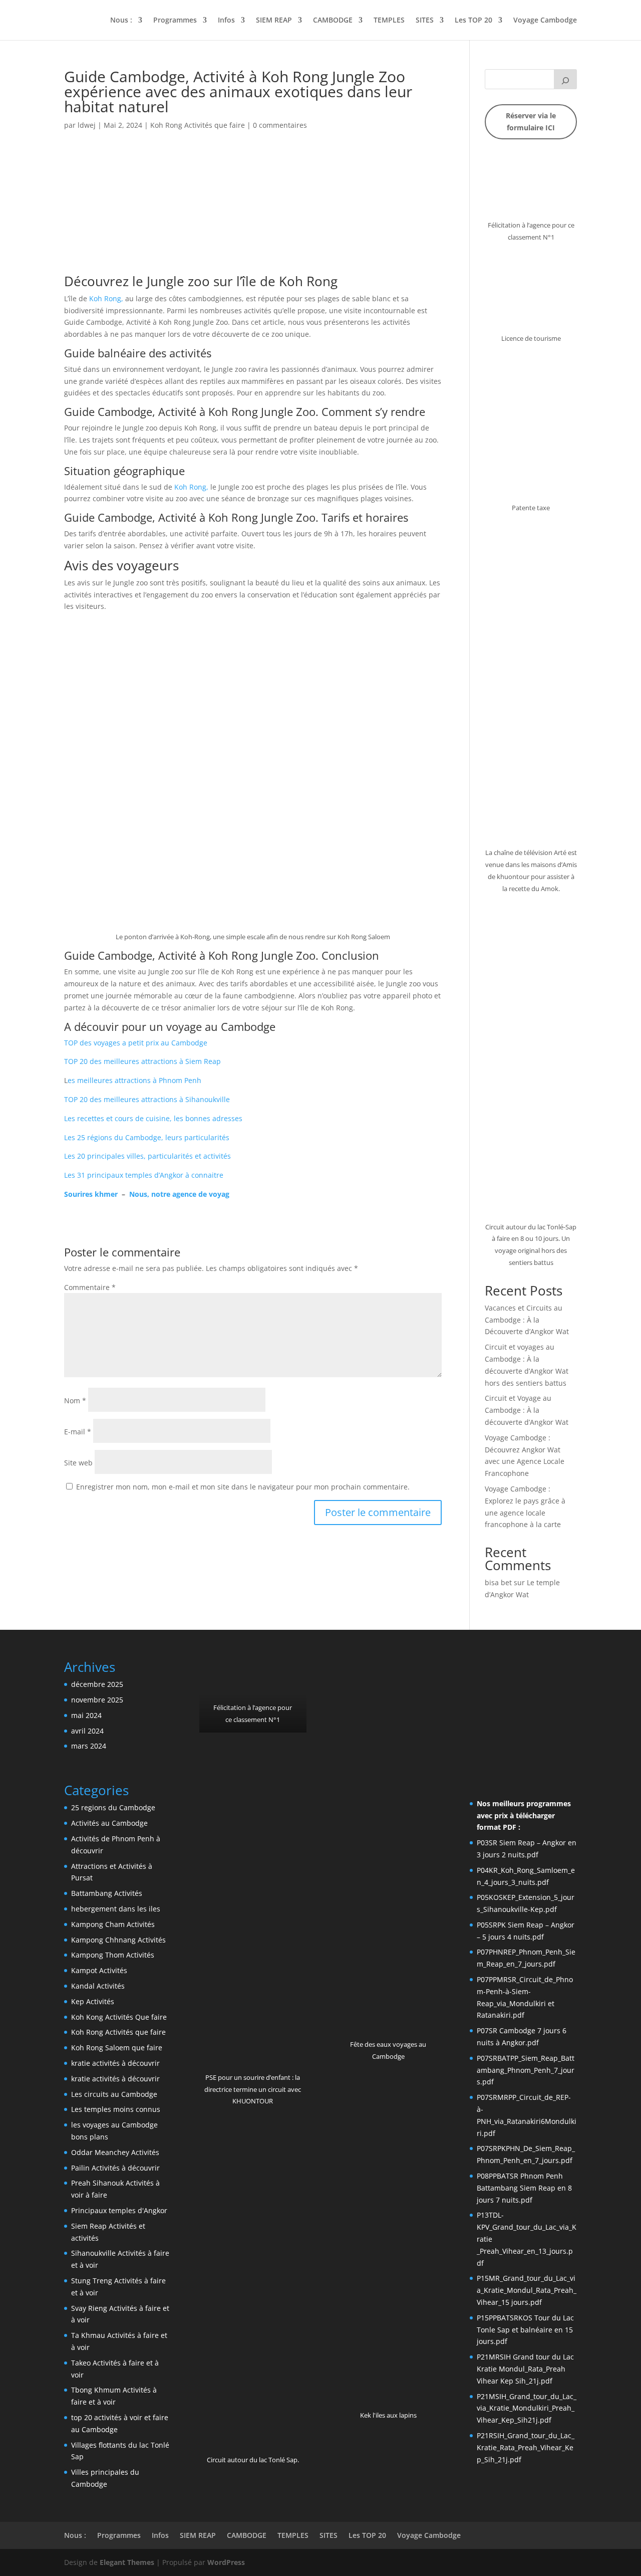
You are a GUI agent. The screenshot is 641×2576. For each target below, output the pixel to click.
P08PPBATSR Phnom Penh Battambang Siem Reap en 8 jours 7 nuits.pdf (524, 2188)
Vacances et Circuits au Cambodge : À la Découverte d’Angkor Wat (527, 1320)
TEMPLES (389, 21)
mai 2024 (86, 1715)
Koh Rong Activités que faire (198, 125)
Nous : (121, 21)
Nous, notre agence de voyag (179, 1194)
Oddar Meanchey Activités (115, 2152)
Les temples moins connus (116, 2109)
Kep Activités (93, 2001)
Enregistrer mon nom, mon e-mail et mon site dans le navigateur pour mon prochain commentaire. (243, 1487)
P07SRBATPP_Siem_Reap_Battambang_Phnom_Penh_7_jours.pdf (526, 2070)
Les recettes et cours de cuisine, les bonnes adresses (153, 1118)
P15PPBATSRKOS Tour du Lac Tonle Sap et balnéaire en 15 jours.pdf (525, 2330)
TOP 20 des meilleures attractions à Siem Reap (142, 1061)
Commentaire (90, 1287)
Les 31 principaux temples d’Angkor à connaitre (144, 1175)
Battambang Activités (107, 1893)
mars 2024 (89, 1746)
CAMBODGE (333, 21)
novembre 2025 (97, 1700)
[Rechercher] (565, 79)
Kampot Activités (99, 1970)
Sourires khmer (91, 1194)
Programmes (175, 21)
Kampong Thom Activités (113, 1955)
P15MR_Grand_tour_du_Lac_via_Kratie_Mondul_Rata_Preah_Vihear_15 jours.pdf (527, 2290)
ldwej (87, 125)
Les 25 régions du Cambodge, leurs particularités (147, 1137)
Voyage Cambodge (545, 21)
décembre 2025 (97, 1684)
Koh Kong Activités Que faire (119, 2017)
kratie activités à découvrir (115, 2063)
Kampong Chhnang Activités (118, 1940)
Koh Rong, (106, 298)
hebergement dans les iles (116, 1909)
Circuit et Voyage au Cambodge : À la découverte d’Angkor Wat (527, 1410)
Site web (78, 1463)
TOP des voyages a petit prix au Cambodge (136, 1043)
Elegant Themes (127, 2562)
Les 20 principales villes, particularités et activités (147, 1156)
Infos (226, 21)
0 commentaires (280, 125)
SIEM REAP (274, 21)
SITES (425, 21)
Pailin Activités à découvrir (115, 2168)
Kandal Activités (98, 1986)
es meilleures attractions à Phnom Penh (134, 1080)
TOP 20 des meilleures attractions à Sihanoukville (147, 1099)
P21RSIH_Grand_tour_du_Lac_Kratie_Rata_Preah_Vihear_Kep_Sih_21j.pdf (526, 2447)
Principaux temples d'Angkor (119, 2210)
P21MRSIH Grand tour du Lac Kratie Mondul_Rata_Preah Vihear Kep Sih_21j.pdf (525, 2369)
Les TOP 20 (473, 21)
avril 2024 (87, 1731)
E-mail (78, 1432)
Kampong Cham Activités (113, 1924)
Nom (75, 1401)
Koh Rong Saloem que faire (117, 2048)
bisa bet (498, 1582)
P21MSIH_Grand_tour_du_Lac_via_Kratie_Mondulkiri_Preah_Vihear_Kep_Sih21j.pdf (527, 2408)
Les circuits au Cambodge (114, 2094)
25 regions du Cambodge (113, 1807)
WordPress (226, 2562)
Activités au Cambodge (109, 1823)
